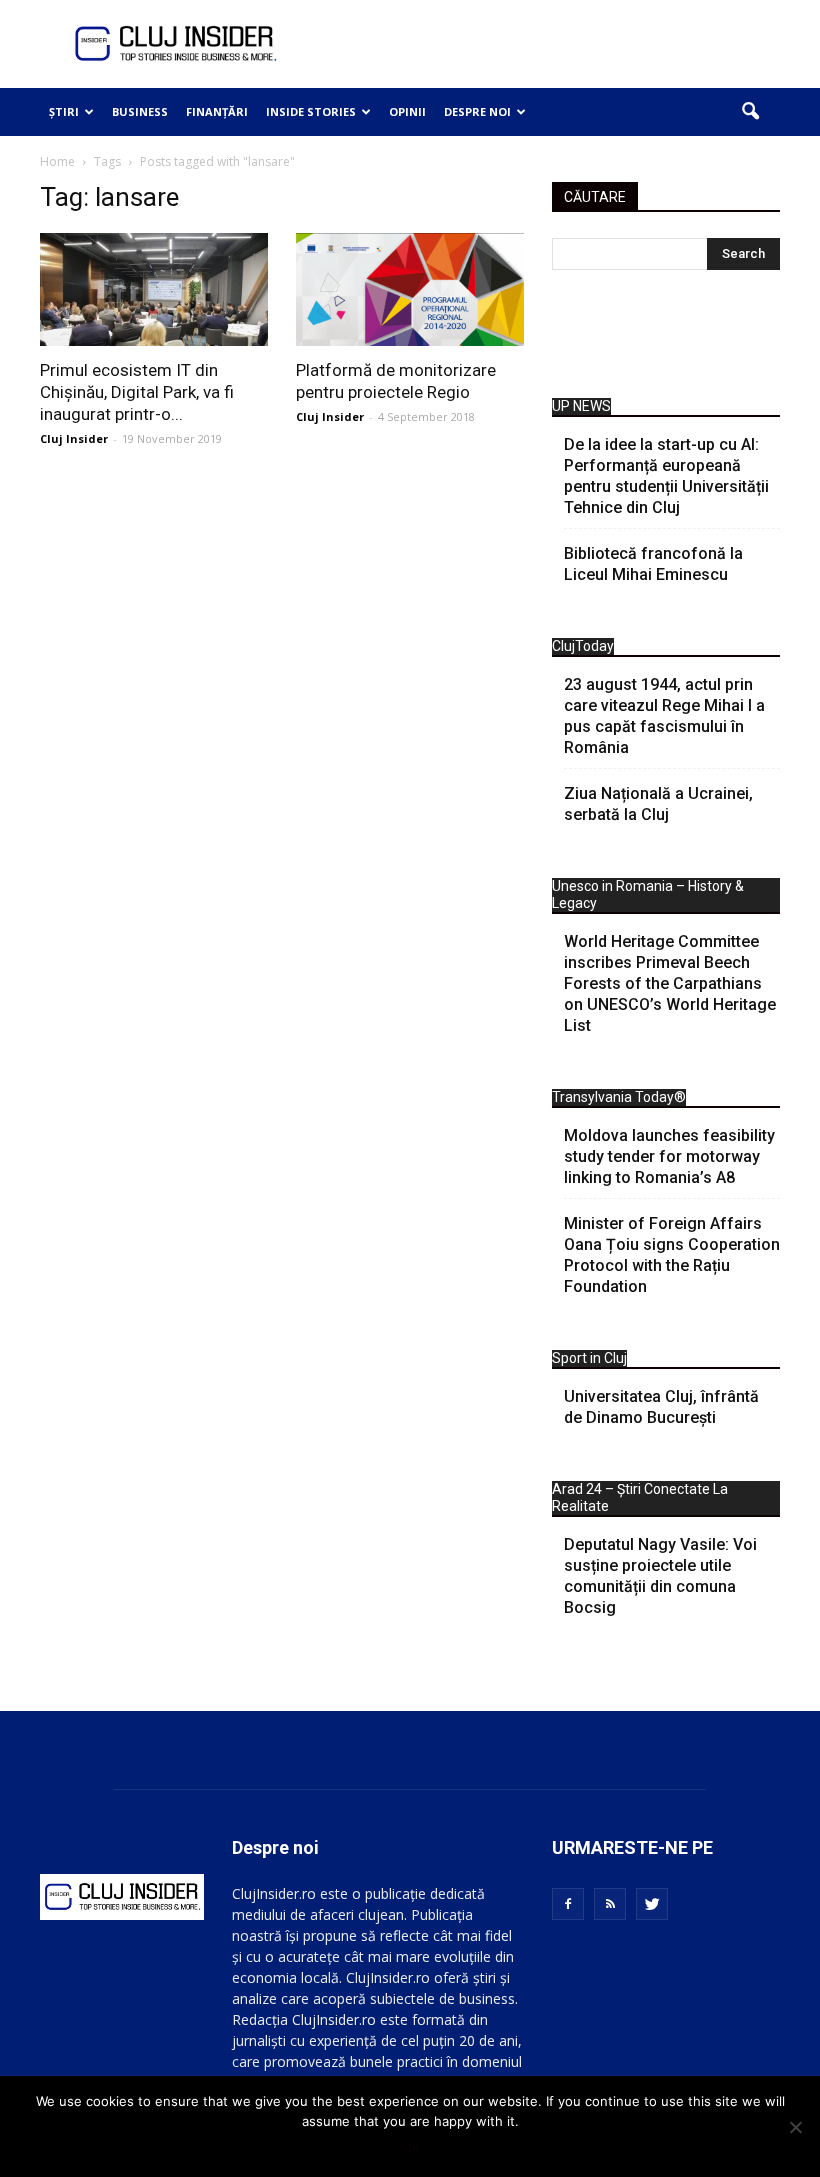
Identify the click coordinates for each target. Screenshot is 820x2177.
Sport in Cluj (589, 1358)
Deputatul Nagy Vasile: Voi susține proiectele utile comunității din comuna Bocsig (660, 1576)
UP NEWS (581, 406)
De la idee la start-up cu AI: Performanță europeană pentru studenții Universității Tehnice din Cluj (666, 476)
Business (140, 111)
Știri (64, 111)
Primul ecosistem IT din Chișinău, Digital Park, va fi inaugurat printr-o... (137, 392)
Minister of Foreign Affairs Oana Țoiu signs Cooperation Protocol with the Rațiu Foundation (672, 1255)
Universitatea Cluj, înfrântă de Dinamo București (661, 1407)
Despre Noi (477, 111)
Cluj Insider (74, 438)
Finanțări (217, 111)
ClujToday (583, 646)
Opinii (407, 111)
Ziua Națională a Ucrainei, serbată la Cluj (658, 804)
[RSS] (610, 1904)
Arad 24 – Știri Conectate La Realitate (640, 1497)
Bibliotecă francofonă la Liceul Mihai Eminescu (653, 564)
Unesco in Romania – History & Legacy (648, 894)
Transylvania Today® (619, 1097)
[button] (750, 112)
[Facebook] (568, 1904)
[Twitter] (652, 1904)
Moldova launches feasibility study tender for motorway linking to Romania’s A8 (669, 1156)
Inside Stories (311, 111)
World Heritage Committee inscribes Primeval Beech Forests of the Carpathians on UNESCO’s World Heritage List (670, 983)
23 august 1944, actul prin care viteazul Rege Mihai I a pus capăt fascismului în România (664, 716)
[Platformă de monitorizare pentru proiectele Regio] (410, 289)
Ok (410, 2147)
